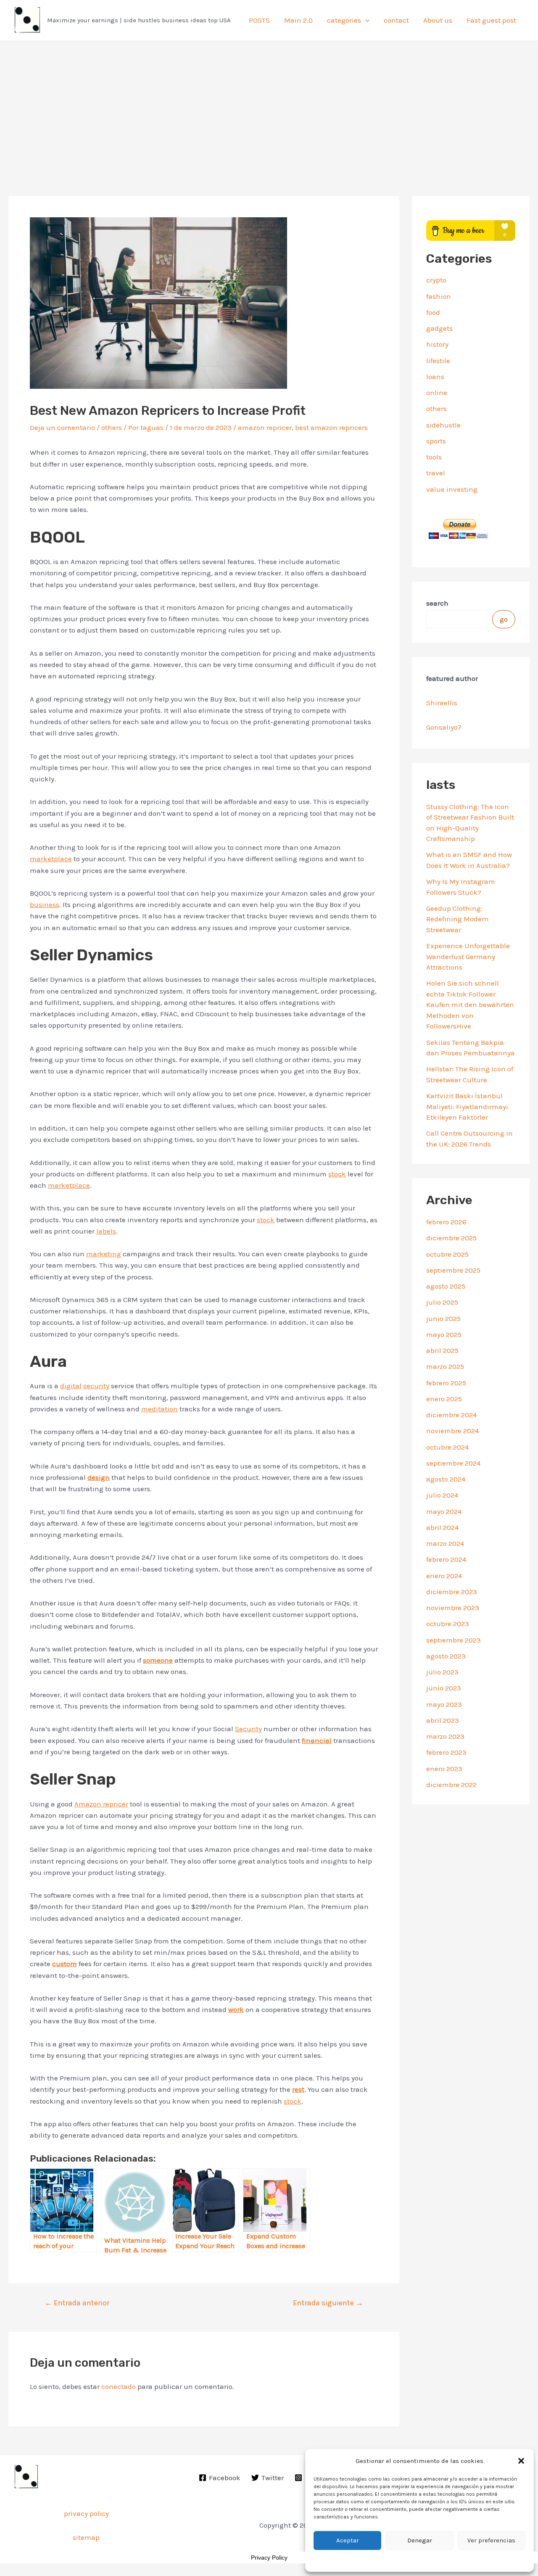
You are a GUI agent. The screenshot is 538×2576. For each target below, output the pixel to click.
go (504, 619)
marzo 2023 (445, 1736)
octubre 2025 (447, 1254)
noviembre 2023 (453, 1608)
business (45, 904)
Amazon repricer (101, 1804)
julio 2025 (442, 1302)
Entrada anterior (77, 2303)
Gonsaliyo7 (444, 727)
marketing (104, 1254)
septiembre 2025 (453, 1270)
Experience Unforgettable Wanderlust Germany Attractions (468, 956)
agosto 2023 (446, 1656)
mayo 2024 (444, 1511)
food (433, 312)
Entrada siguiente (328, 2303)
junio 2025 (443, 1318)
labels (106, 1231)
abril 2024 (442, 1527)
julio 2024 (442, 1495)
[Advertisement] (269, 104)
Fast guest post (491, 20)
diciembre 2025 (451, 1238)
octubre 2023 (448, 1624)
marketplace (51, 859)
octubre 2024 (447, 1447)
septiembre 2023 (454, 1640)
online (437, 393)
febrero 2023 (446, 1752)
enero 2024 (444, 1576)
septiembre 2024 (453, 1463)
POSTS (259, 20)
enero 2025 (444, 1399)
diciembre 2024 (451, 1415)
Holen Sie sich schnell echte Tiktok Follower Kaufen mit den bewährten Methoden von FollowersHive (470, 1005)
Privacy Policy (269, 2558)
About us (438, 20)
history (437, 344)
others (112, 427)
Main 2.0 (298, 20)
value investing (452, 489)
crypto (436, 280)
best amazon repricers (331, 427)
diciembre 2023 (452, 1592)
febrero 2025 (446, 1383)
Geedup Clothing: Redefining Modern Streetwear (458, 919)
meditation (160, 1409)
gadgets (439, 328)
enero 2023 (444, 1769)
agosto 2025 (446, 1286)
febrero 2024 (446, 1559)
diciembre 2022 (451, 1785)
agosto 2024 (446, 1479)
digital (71, 1386)
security (96, 1386)
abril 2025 (442, 1350)
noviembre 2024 (452, 1431)
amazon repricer (265, 427)
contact (396, 20)
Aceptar (348, 2540)
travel (436, 473)
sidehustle (443, 425)
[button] (521, 2461)
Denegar (420, 2540)
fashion (439, 296)
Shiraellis (442, 703)
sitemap (86, 2537)
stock (337, 1174)
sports (436, 441)
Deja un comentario (62, 427)
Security (248, 1729)
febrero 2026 (446, 1222)
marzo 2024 (445, 1543)
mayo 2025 (444, 1334)
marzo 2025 (445, 1366)
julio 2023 (442, 1672)
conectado (119, 2386)
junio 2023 (444, 1688)
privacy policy (86, 2513)
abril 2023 (443, 1720)
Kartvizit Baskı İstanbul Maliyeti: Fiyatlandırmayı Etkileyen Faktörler (467, 1106)
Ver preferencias (491, 2540)
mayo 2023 (444, 1704)
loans (435, 377)
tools (434, 457)
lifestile (438, 361)
